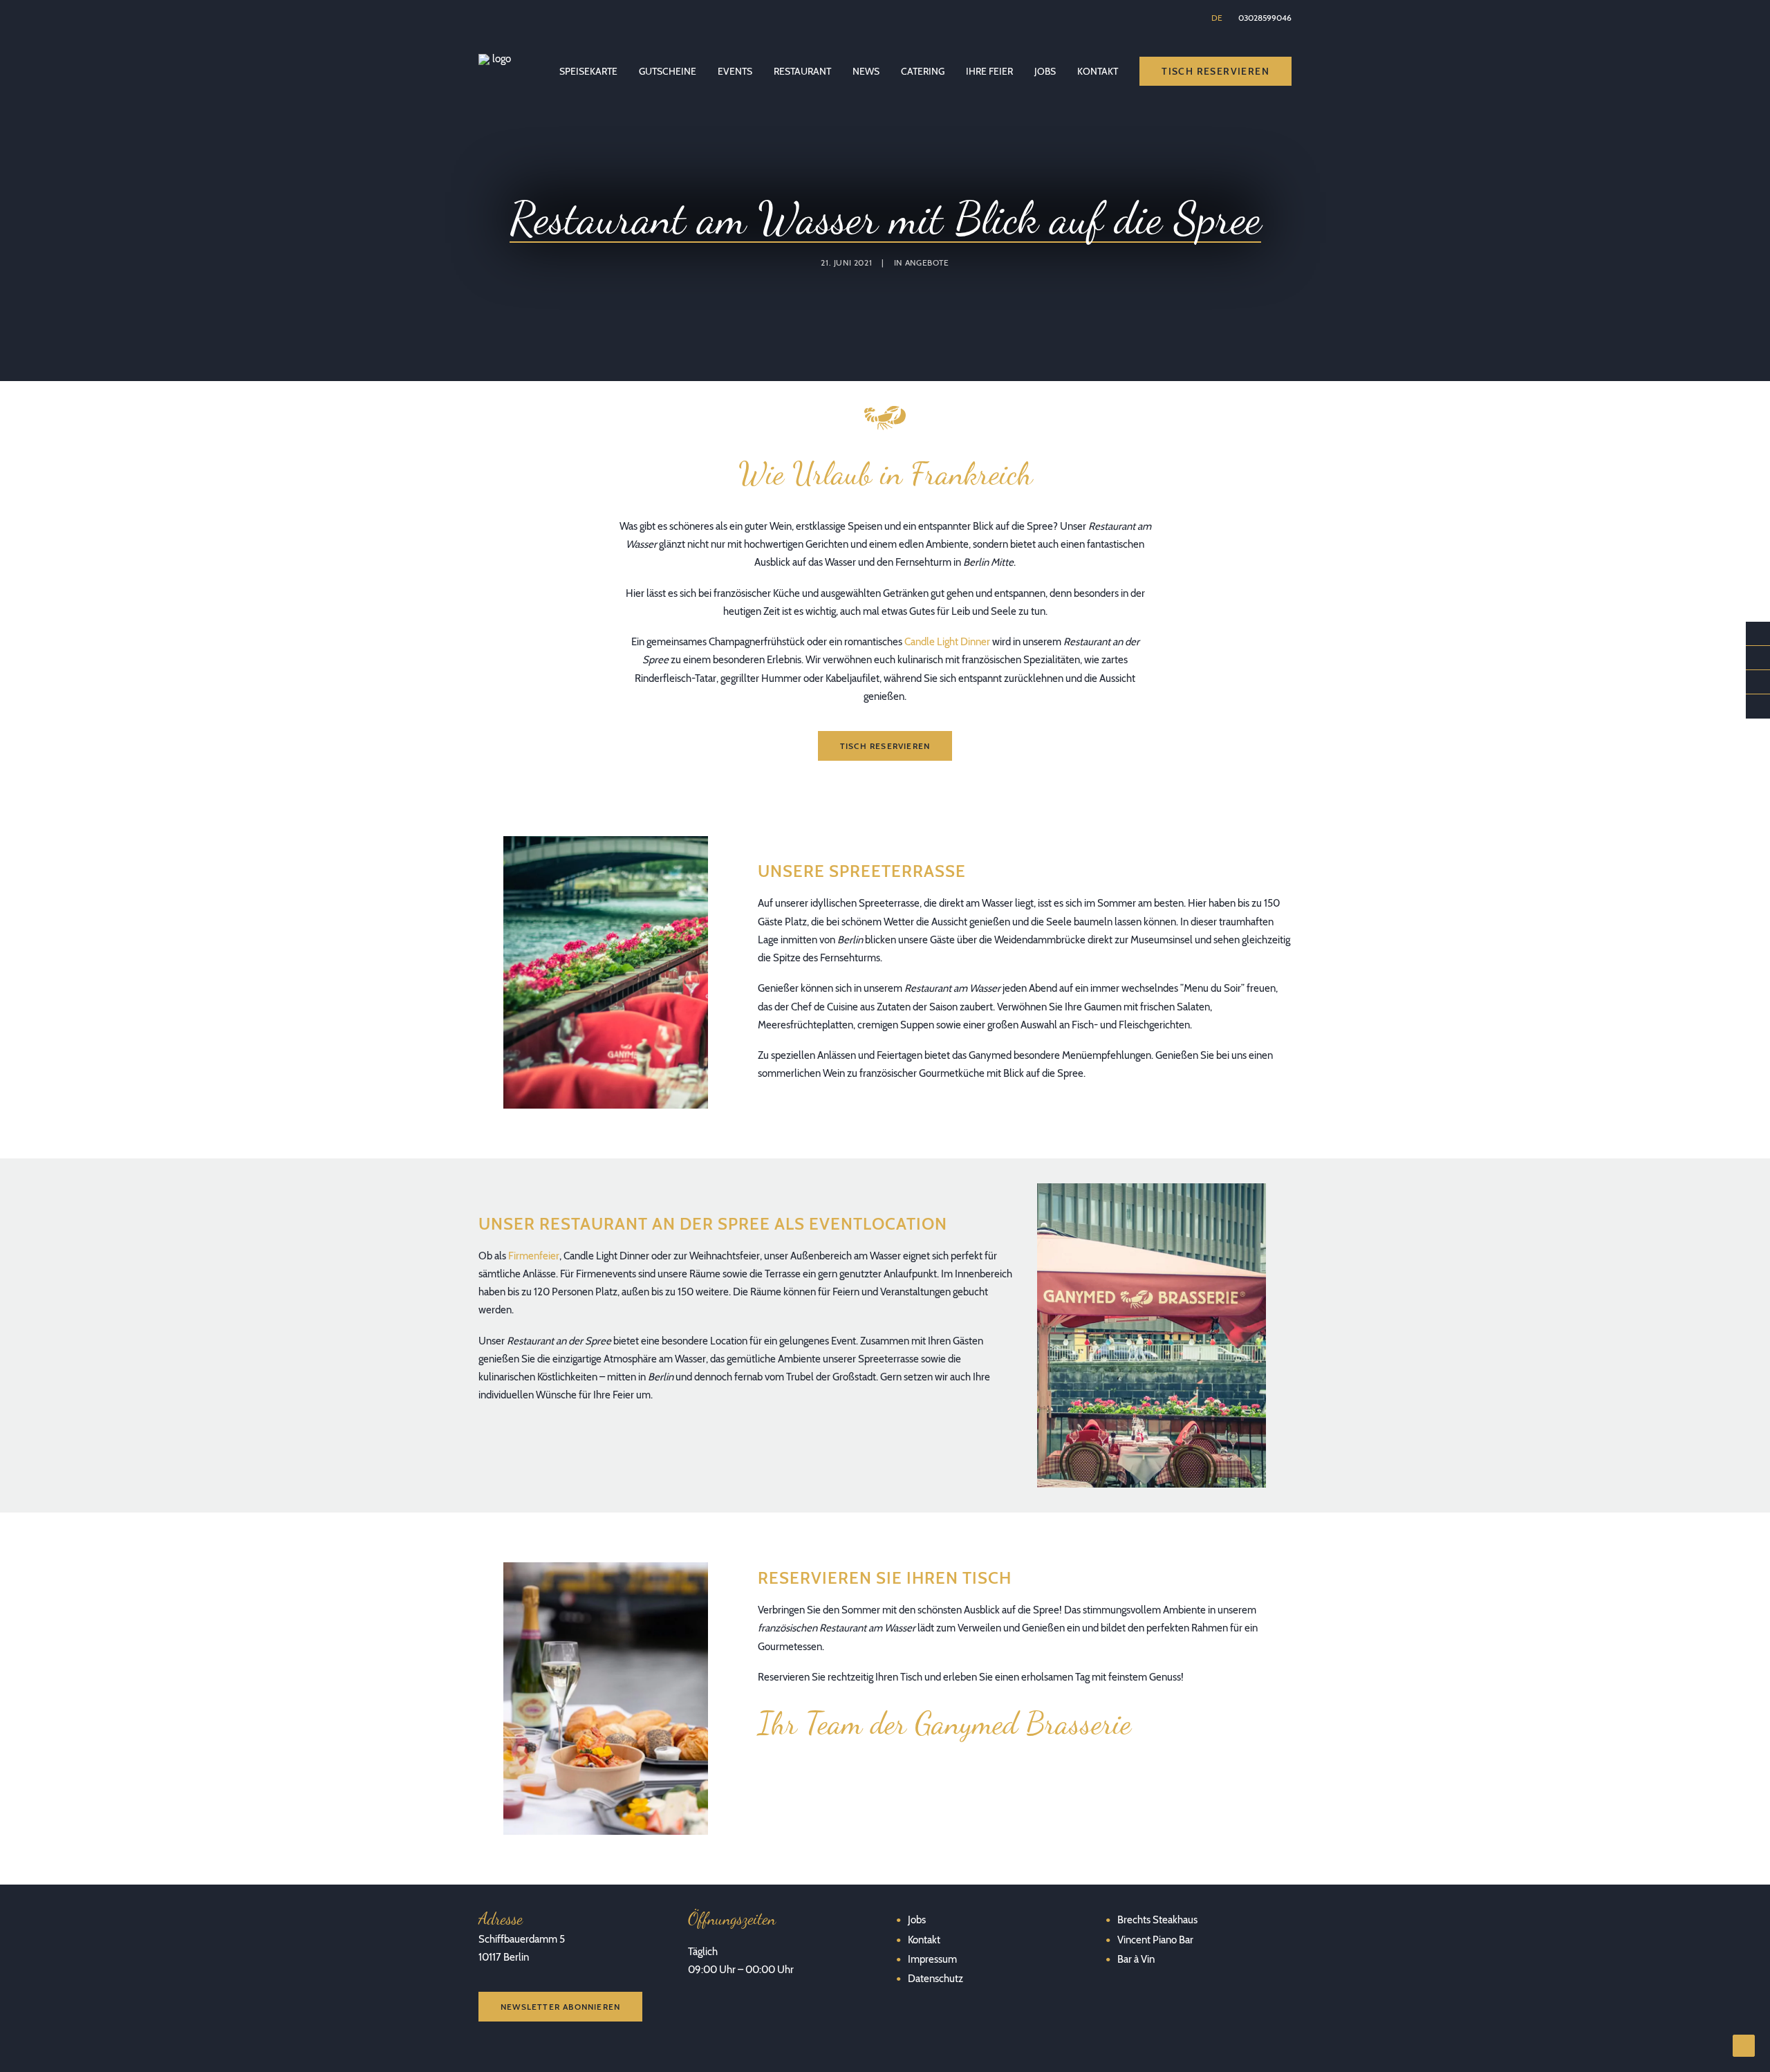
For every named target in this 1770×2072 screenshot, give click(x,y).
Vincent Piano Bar (1155, 1940)
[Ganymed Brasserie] (496, 71)
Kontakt (1098, 71)
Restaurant (802, 71)
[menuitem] (1218, 18)
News (866, 71)
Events (735, 71)
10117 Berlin (504, 1957)
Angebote (927, 262)
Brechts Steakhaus (1157, 1920)
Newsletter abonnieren (560, 2007)
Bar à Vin (1136, 1959)
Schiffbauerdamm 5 (522, 1939)
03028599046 (1265, 18)
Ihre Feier (989, 71)
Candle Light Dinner (947, 642)
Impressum (932, 1959)
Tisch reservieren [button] (885, 746)
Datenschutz (935, 1979)
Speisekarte (588, 71)
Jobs (1045, 71)
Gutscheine (668, 71)
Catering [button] (923, 71)
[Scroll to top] (1744, 2045)
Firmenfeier (534, 1256)
